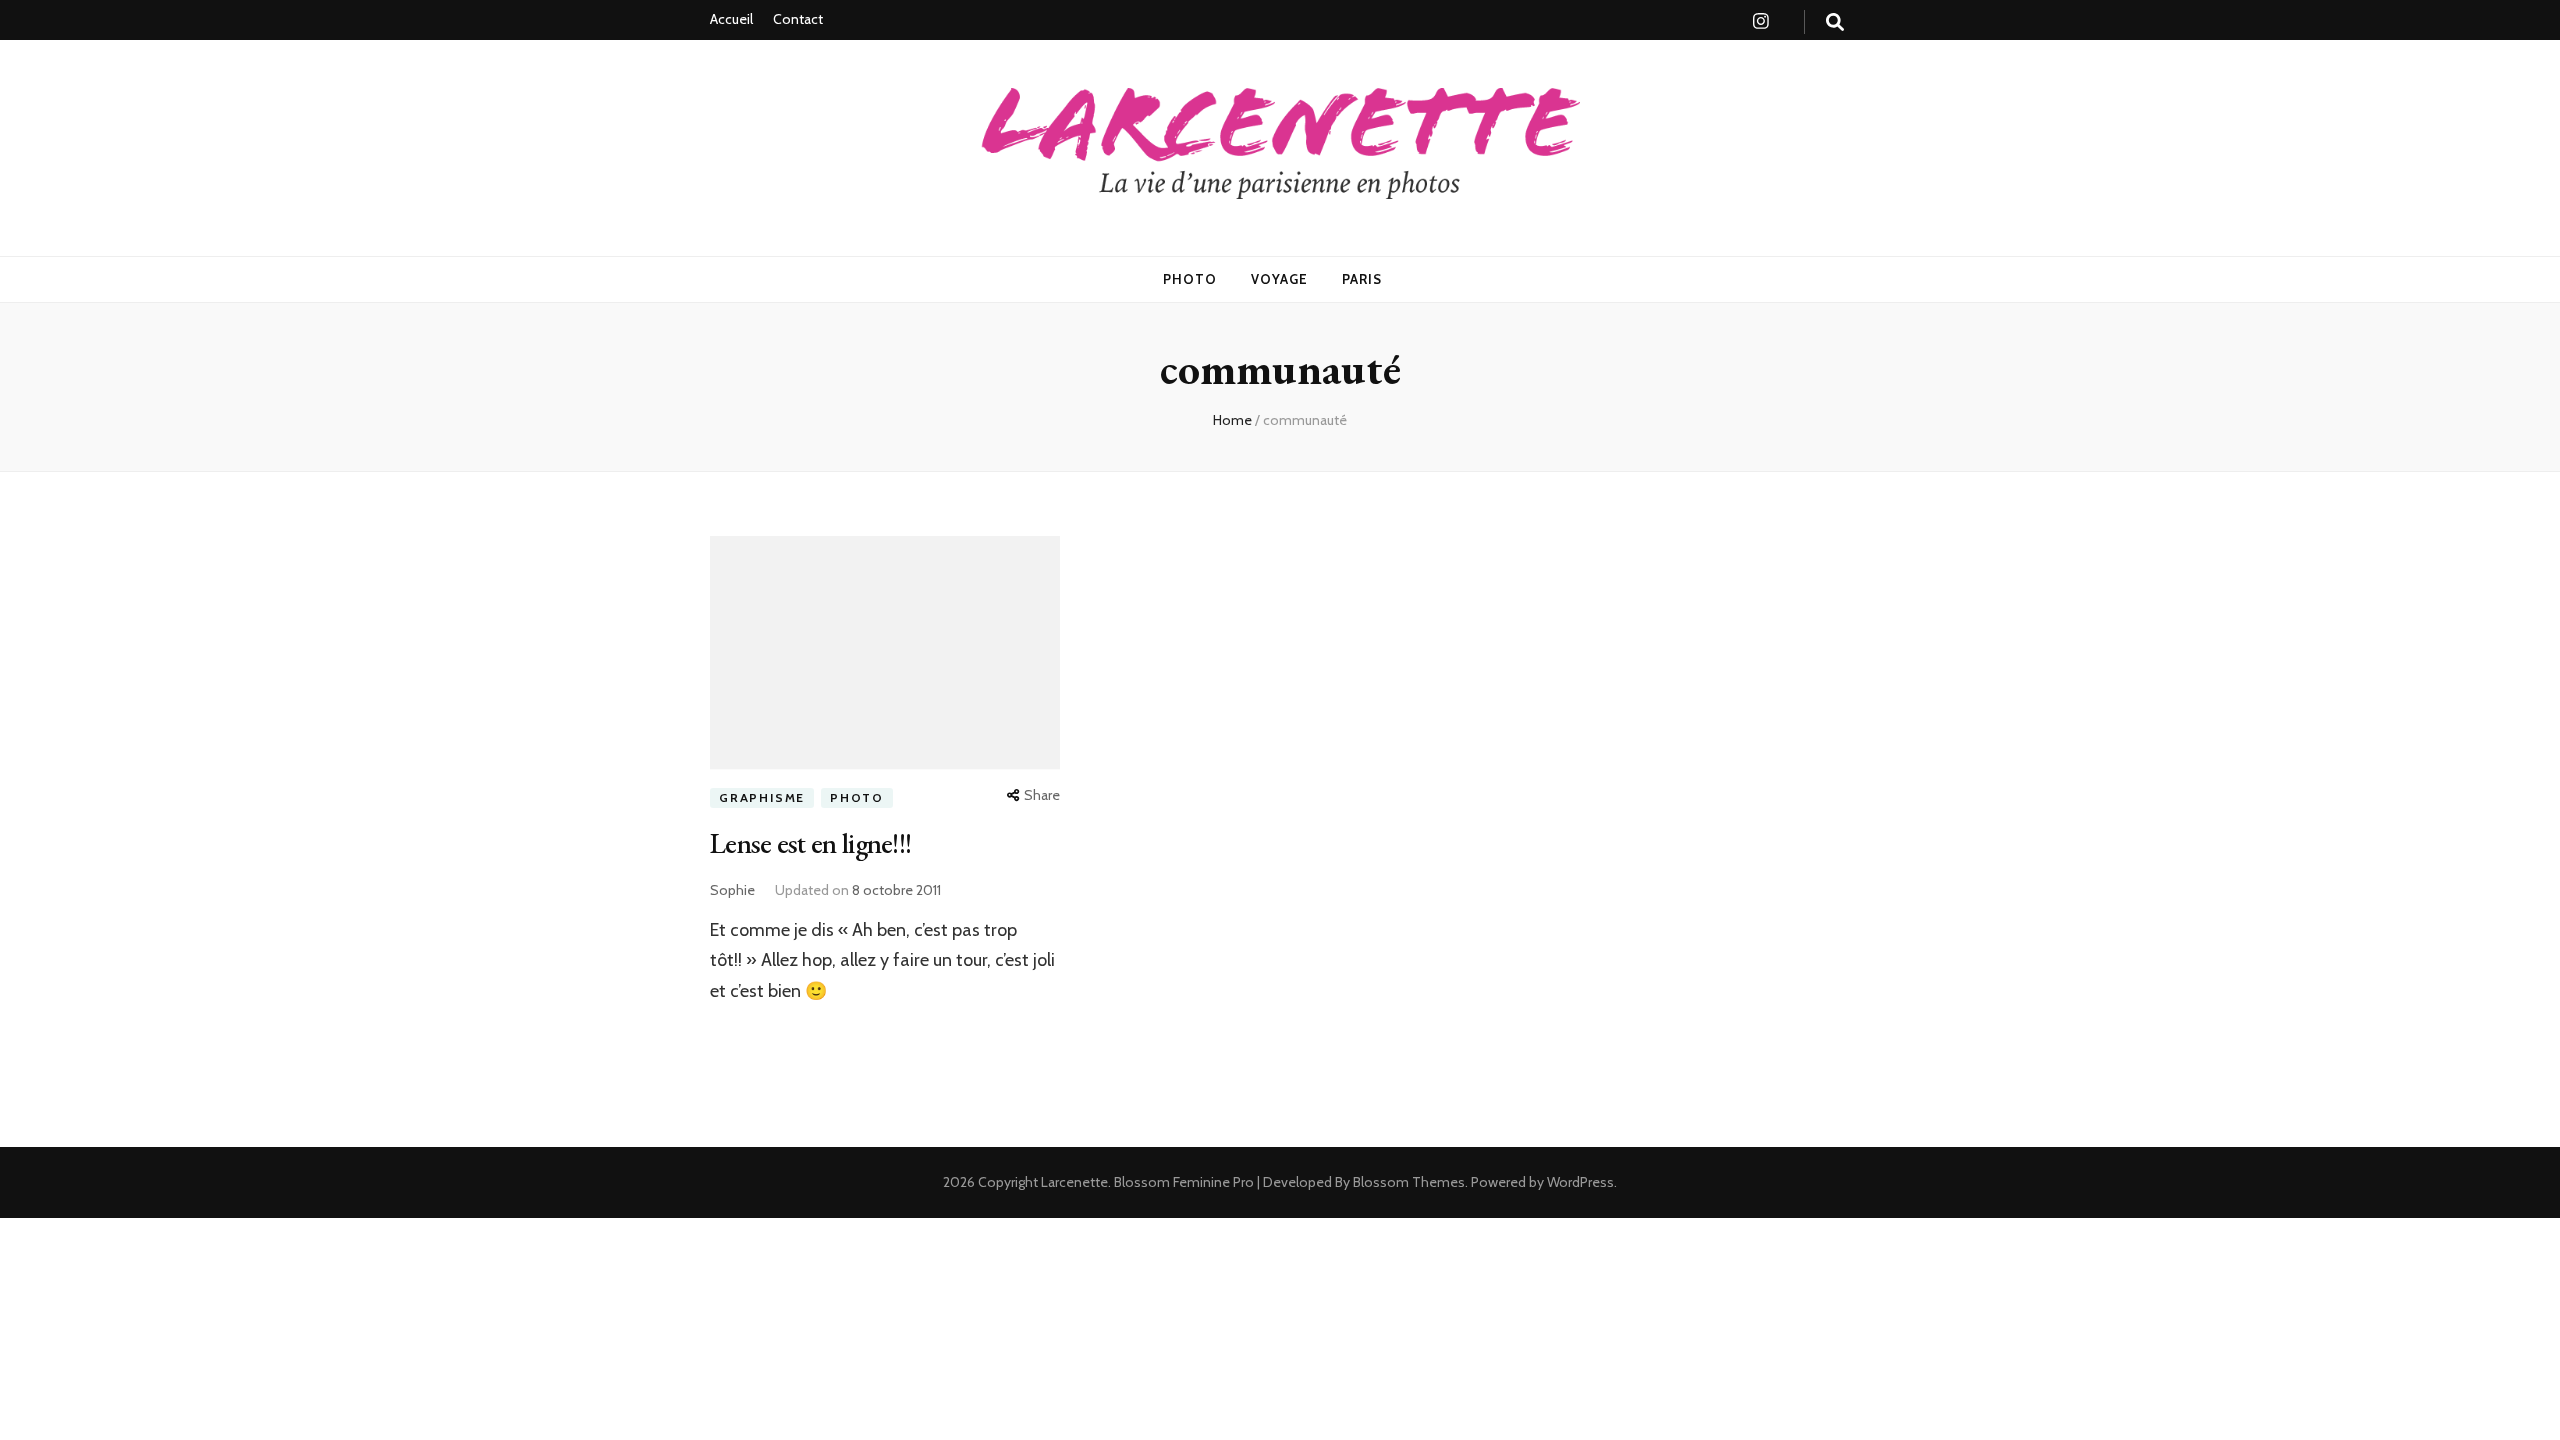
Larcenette (1074, 1182)
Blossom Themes (1407, 1182)
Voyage (1279, 279)
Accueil (731, 19)
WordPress (1580, 1182)
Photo (1190, 279)
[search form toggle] (1835, 22)
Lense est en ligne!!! (810, 843)
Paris (1362, 279)
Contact (798, 19)
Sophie (732, 890)
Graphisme (762, 797)
